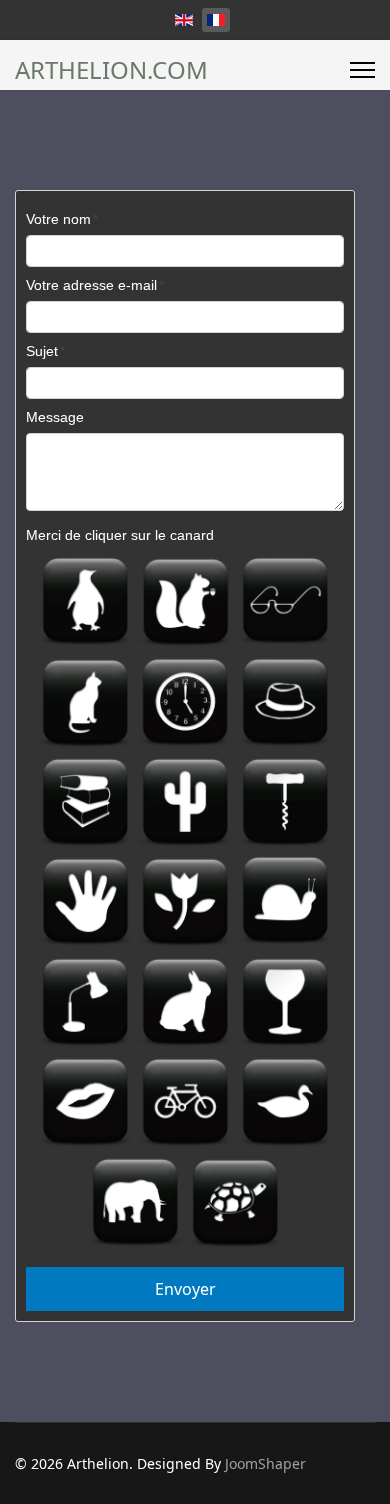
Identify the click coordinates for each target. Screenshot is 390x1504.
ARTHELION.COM (111, 70)
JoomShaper (265, 1463)
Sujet (42, 351)
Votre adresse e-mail (91, 285)
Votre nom (58, 219)
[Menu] (362, 70)
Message (55, 417)
